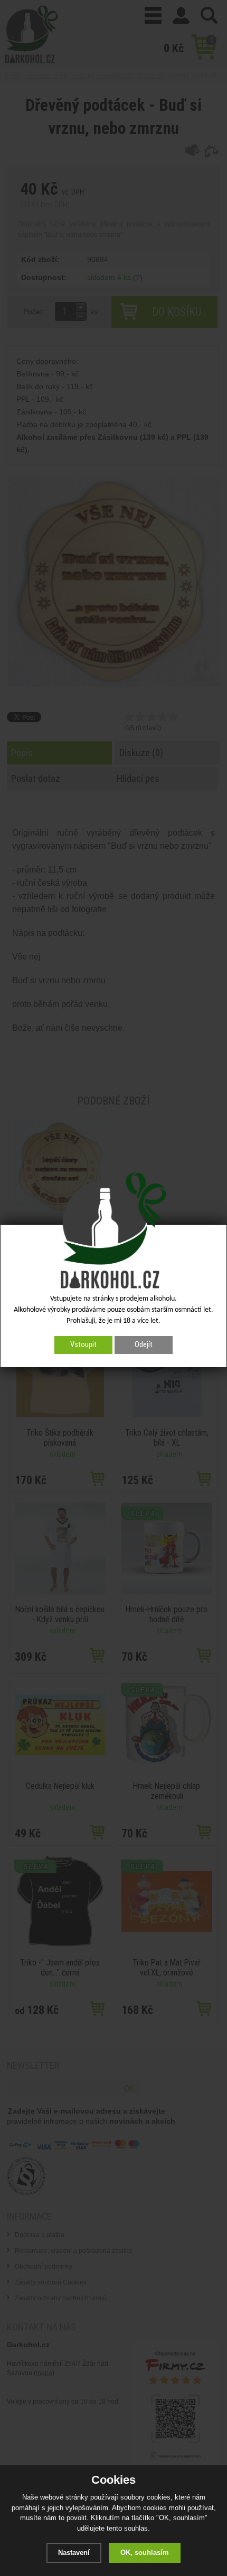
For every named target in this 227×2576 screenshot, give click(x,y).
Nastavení (74, 2553)
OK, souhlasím (145, 2553)
